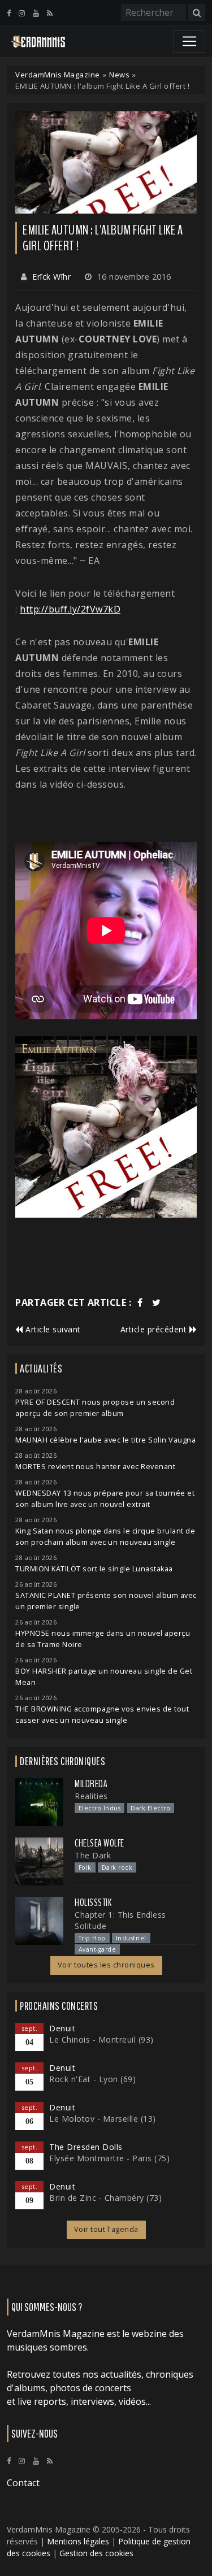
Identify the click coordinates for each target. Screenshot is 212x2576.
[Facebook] (9, 13)
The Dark (93, 1855)
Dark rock (117, 1867)
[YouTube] (36, 13)
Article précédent (155, 1329)
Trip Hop (92, 1938)
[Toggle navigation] (189, 41)
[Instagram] (22, 13)
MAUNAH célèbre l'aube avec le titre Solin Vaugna (105, 1440)
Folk (85, 1867)
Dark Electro (150, 1808)
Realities (91, 1796)
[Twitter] (157, 1302)
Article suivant (52, 1329)
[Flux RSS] (50, 13)
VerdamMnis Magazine (58, 75)
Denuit (62, 2028)
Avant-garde (98, 1949)
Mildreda (91, 1784)
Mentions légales (78, 2541)
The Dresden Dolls (86, 2147)
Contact (23, 2483)
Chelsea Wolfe (99, 1843)
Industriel (131, 1938)
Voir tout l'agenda (106, 2229)
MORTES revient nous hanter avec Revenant (95, 1467)
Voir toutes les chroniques (106, 1965)
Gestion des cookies (96, 2553)
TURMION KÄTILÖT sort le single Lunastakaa (94, 1569)
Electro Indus (100, 1808)
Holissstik (93, 1902)
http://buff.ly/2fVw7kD (70, 609)
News (119, 75)
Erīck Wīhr (51, 277)
